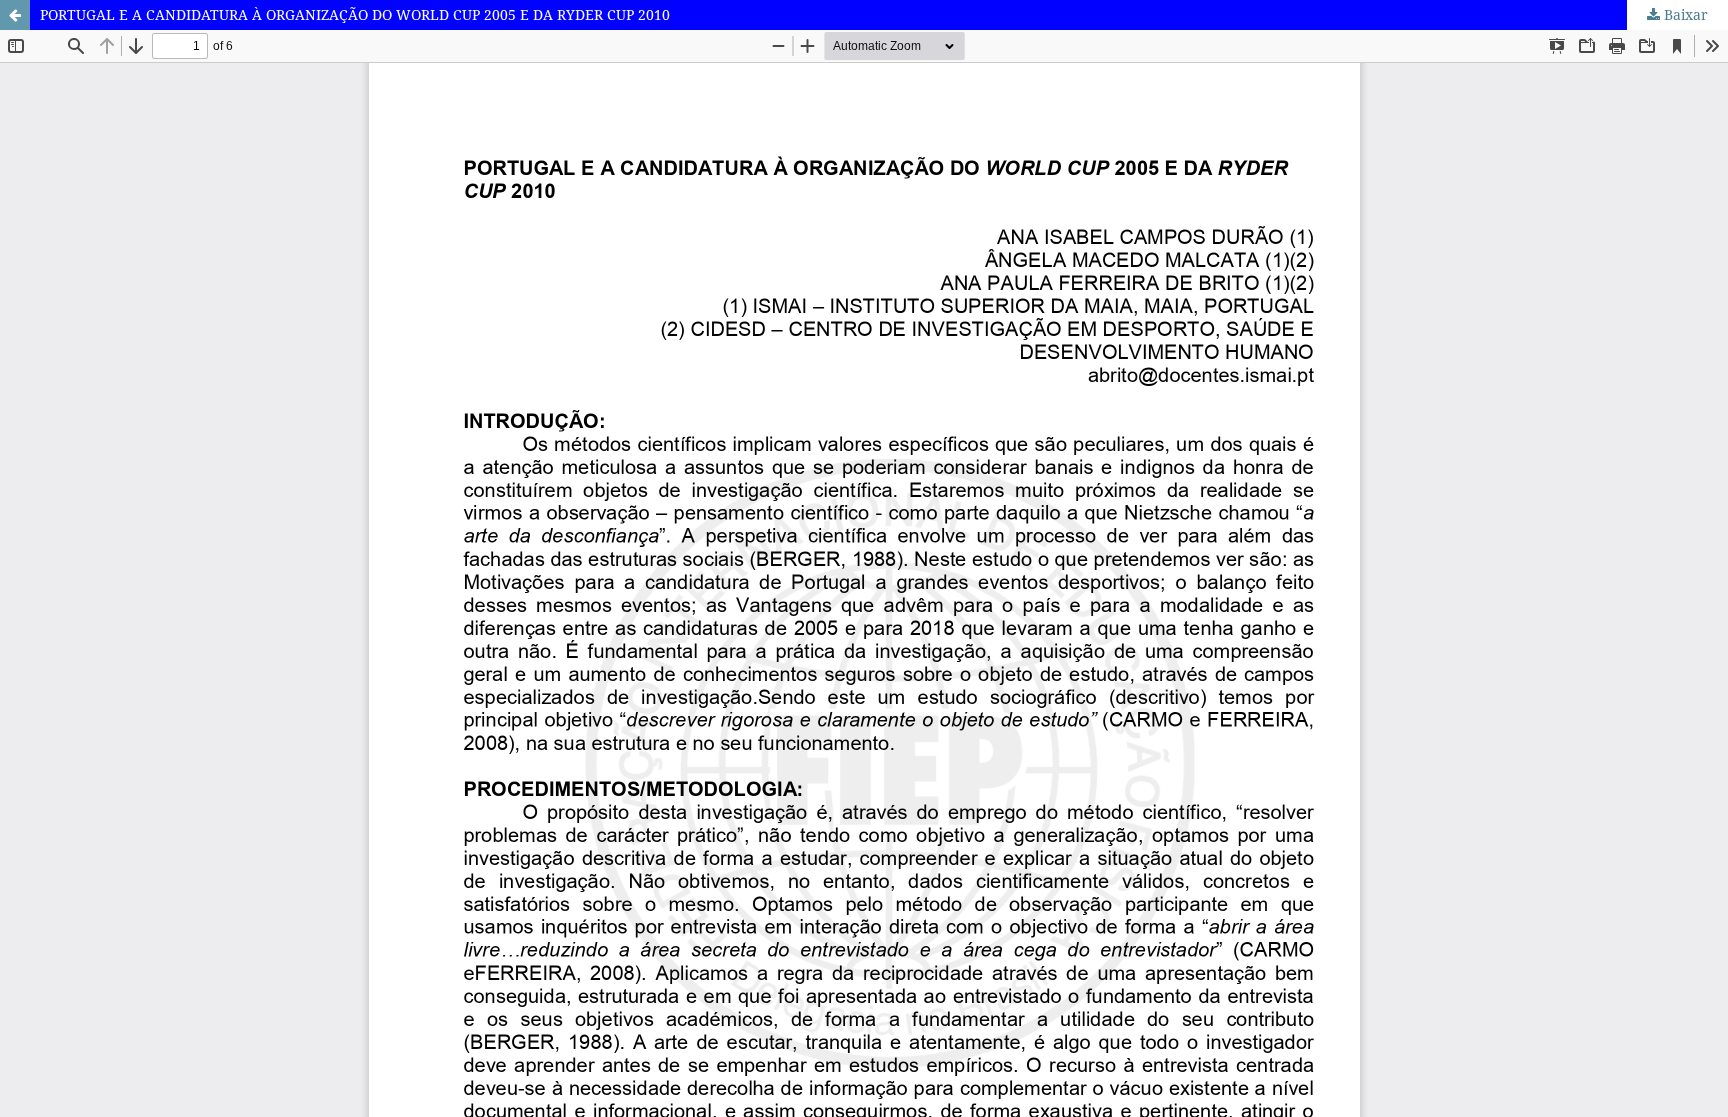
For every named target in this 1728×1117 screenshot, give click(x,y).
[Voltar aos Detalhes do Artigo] (15, 15)
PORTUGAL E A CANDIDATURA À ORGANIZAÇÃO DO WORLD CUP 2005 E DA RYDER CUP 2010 (355, 14)
